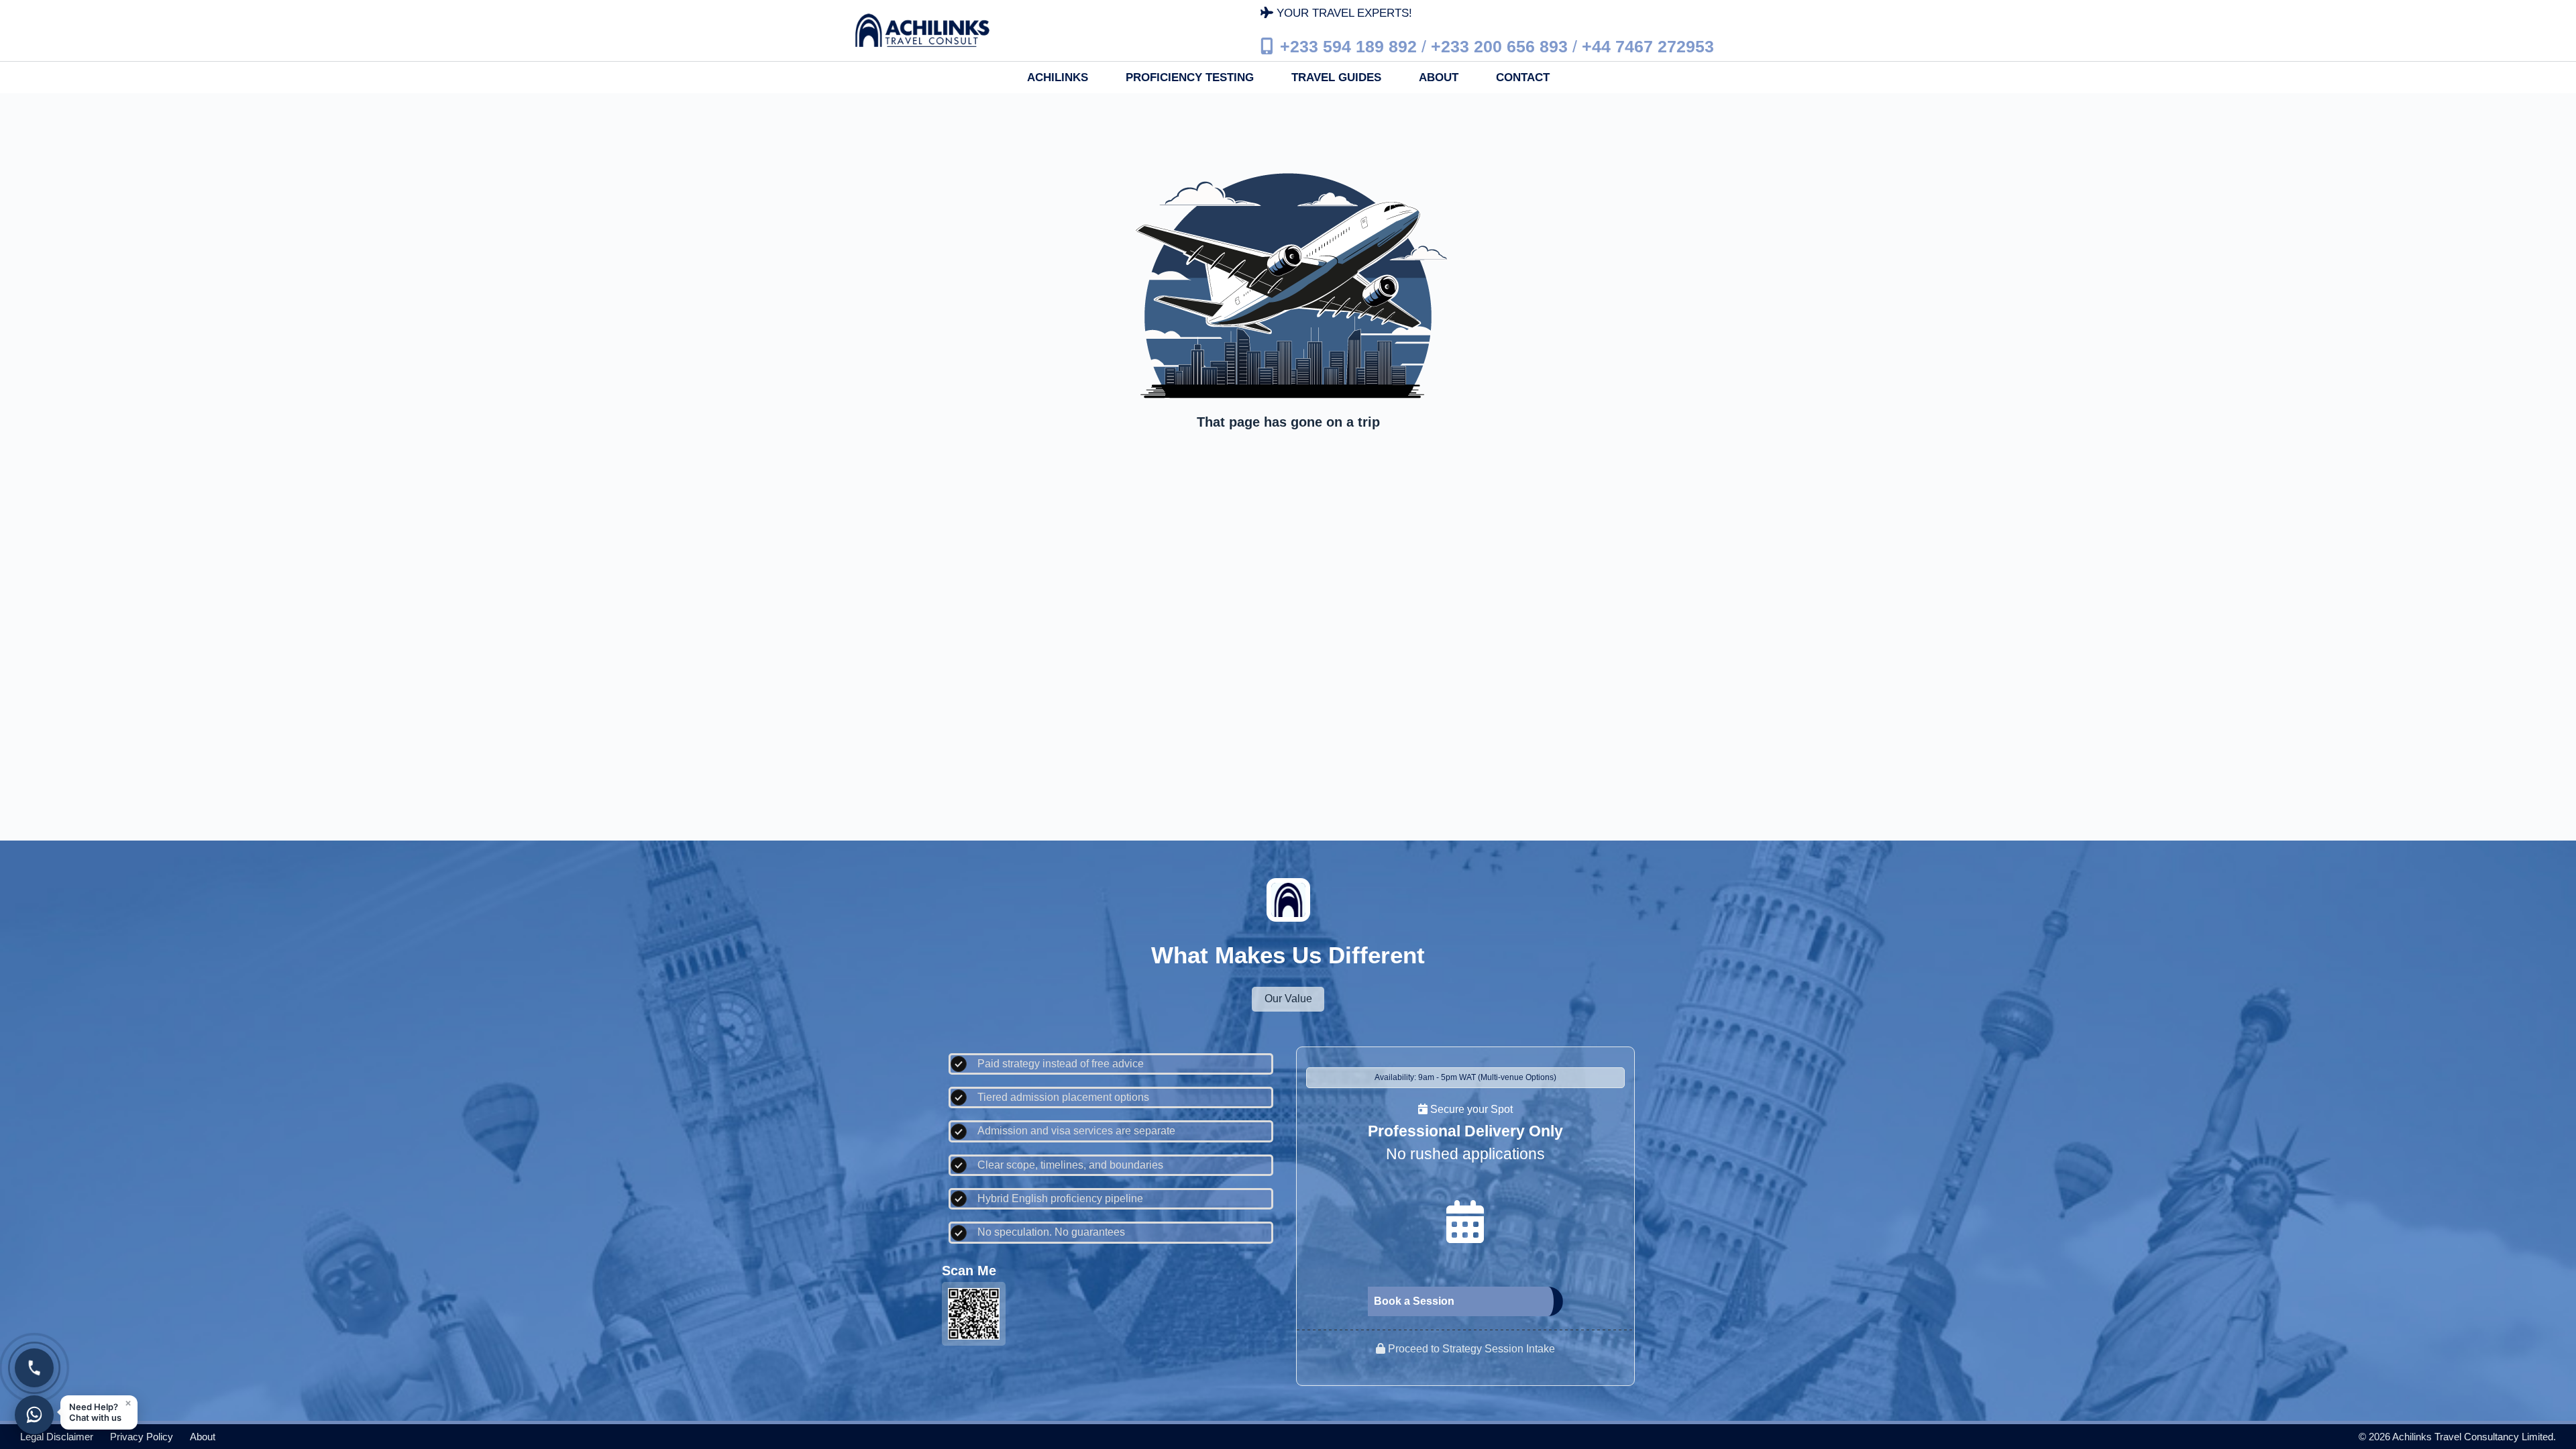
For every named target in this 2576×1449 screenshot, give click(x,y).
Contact (1523, 77)
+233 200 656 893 (1499, 46)
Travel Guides (1336, 77)
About (1439, 77)
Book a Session (1414, 1301)
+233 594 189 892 (1348, 46)
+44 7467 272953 (1648, 46)
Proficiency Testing (1190, 77)
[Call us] (34, 1368)
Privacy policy (142, 1437)
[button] (99, 1412)
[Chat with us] (34, 1415)
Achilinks (1058, 77)
